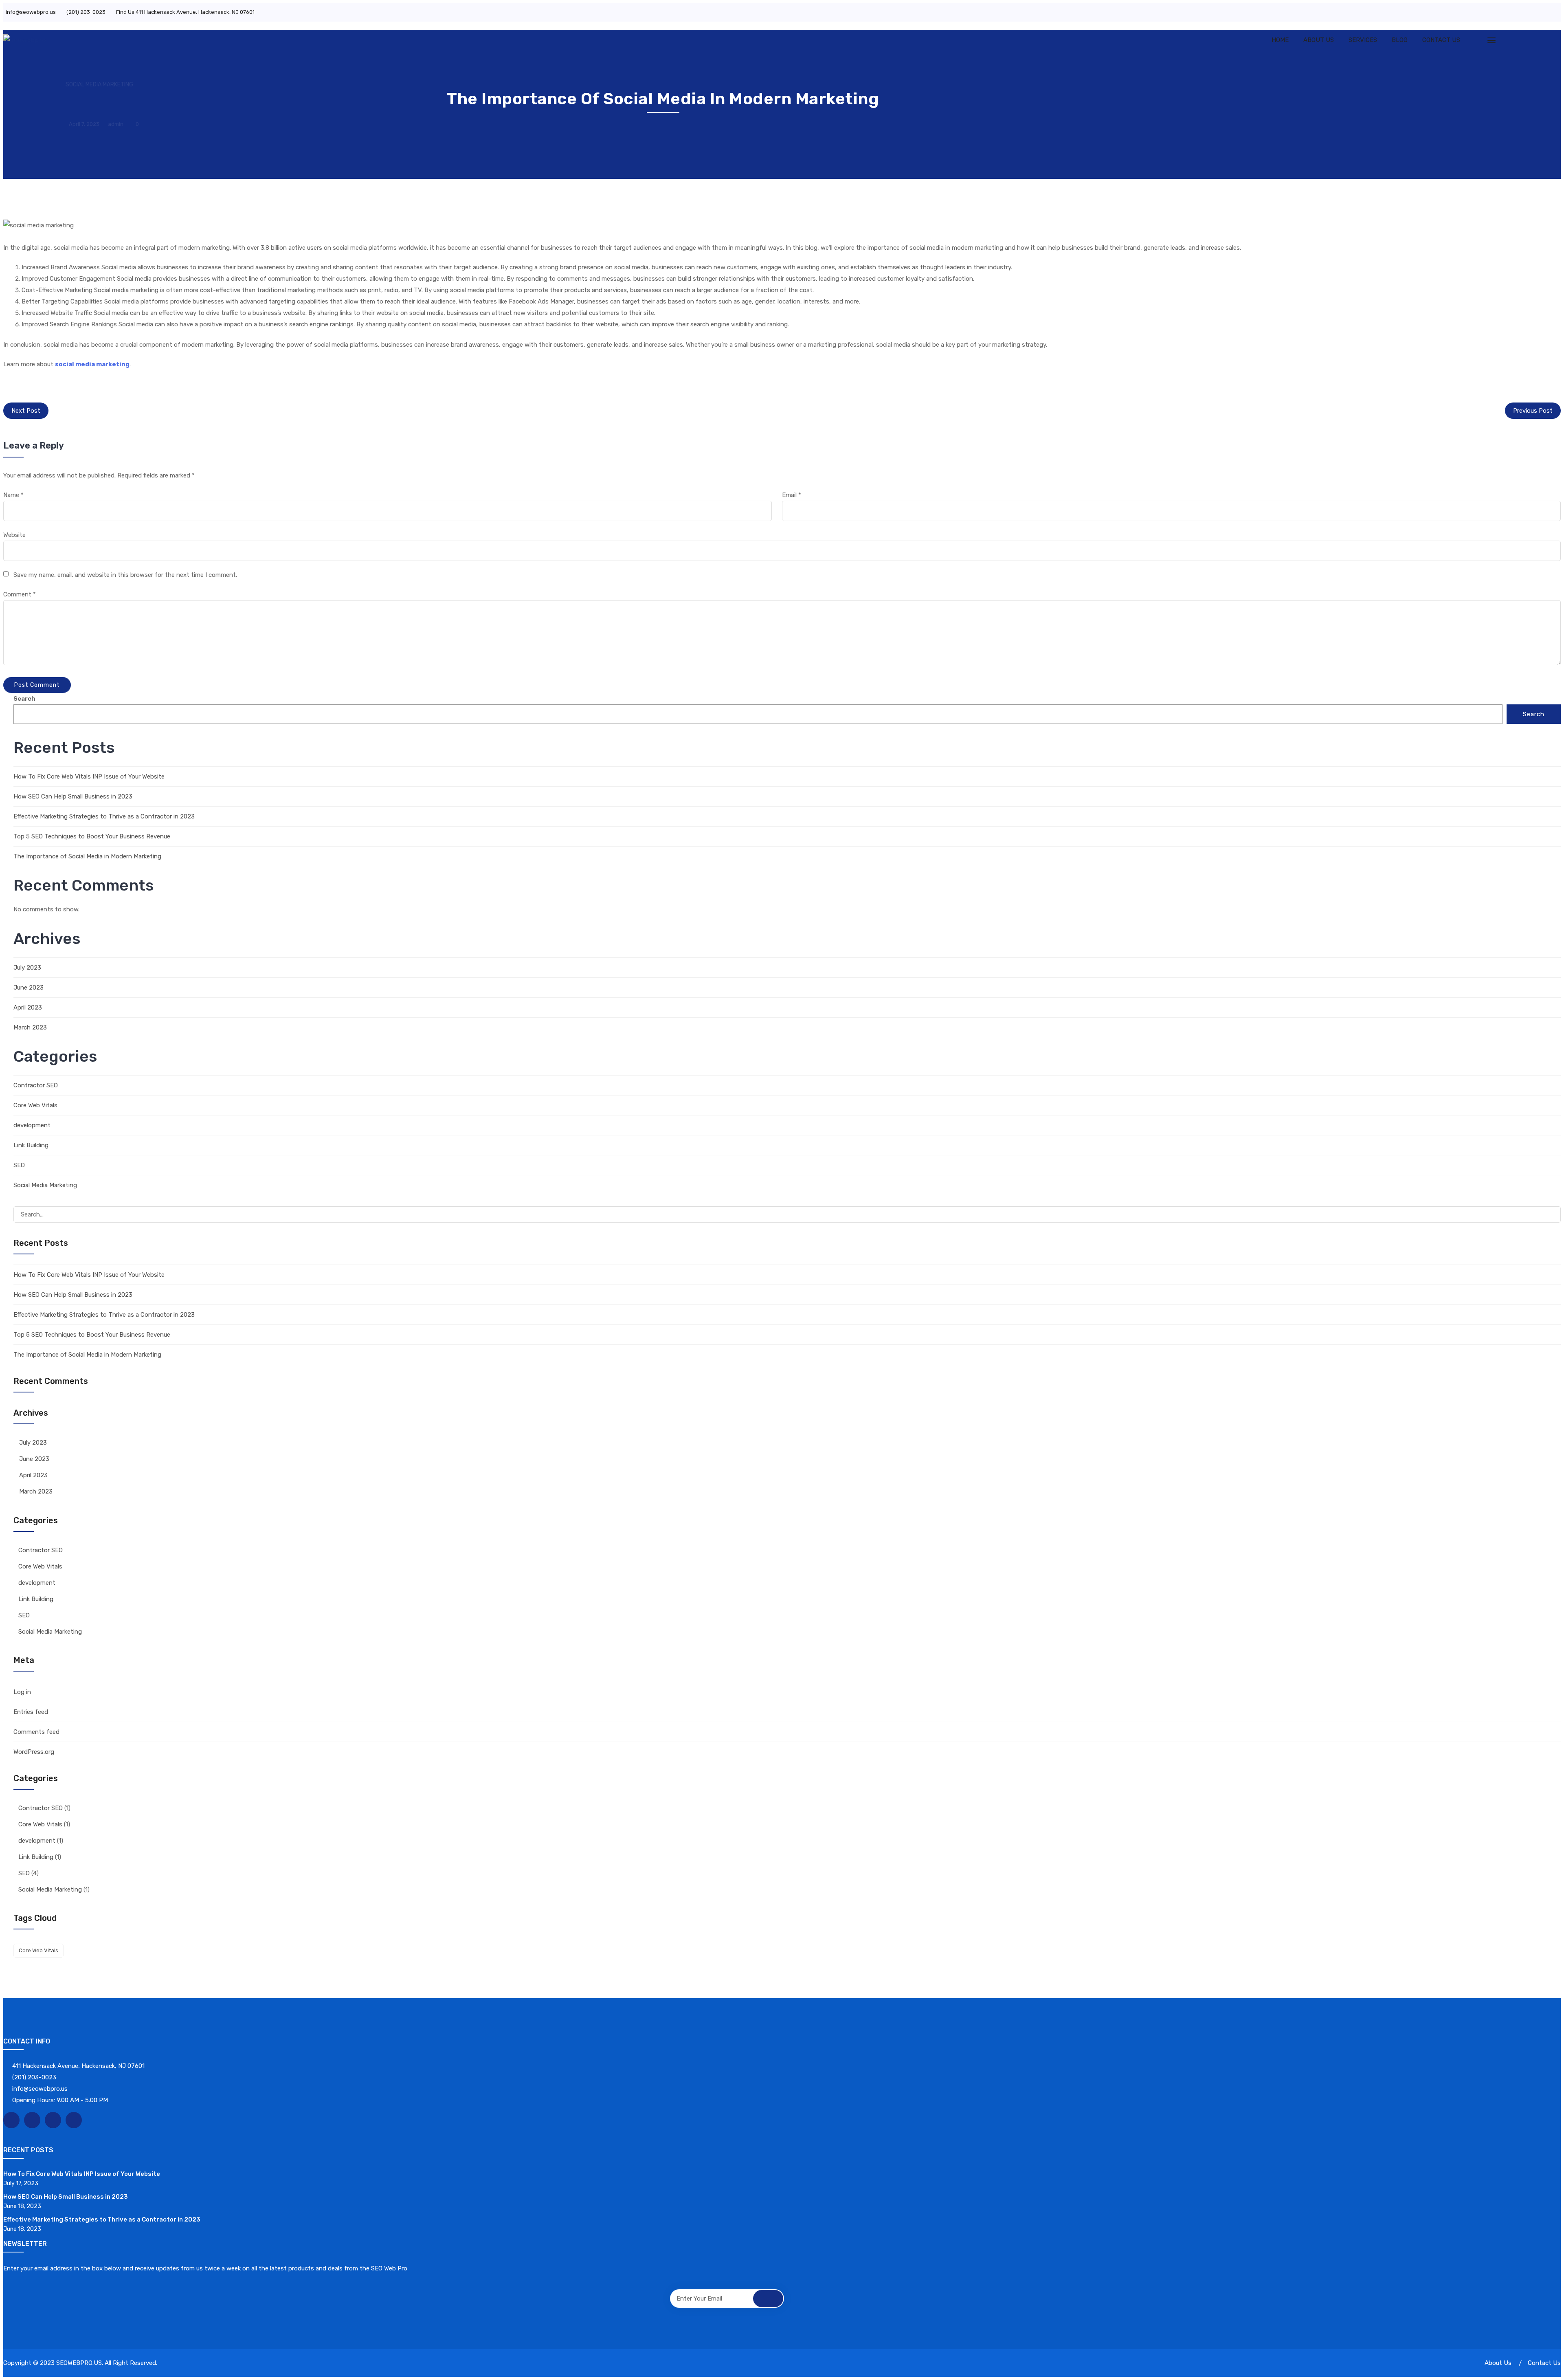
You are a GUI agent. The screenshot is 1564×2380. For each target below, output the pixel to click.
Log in (22, 1692)
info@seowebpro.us (31, 12)
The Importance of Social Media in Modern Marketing (87, 856)
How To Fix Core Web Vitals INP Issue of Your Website (89, 776)
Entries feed (31, 1712)
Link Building (31, 1145)
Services (1363, 40)
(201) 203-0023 (86, 12)
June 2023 (29, 988)
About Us (1319, 40)
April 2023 (28, 1007)
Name (13, 495)
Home (1280, 40)
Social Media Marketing (99, 85)
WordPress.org (34, 1752)
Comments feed (36, 1732)
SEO (19, 1165)
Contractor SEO (36, 1085)
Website (14, 535)
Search (24, 699)
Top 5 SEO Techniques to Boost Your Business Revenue (92, 836)
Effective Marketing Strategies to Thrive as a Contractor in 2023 (104, 816)
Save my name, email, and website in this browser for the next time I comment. (125, 575)
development (32, 1125)
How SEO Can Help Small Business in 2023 (73, 796)
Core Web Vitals (35, 1105)
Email (792, 495)
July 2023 (27, 968)
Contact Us (1441, 40)
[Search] (1551, 1215)
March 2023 (30, 1027)
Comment (20, 594)
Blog (1400, 40)
